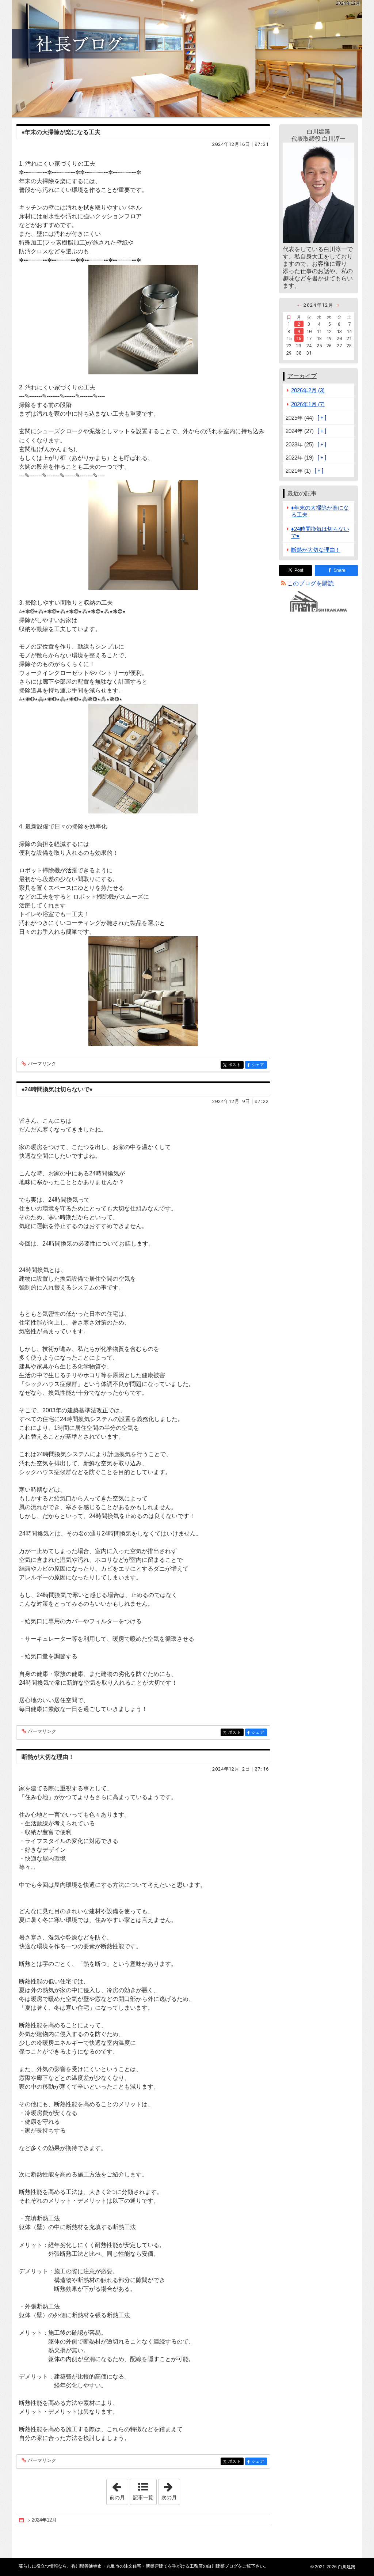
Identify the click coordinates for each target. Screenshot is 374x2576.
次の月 (171, 2490)
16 (299, 338)
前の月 (119, 2490)
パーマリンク (42, 1064)
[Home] (22, 2520)
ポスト (236, 1065)
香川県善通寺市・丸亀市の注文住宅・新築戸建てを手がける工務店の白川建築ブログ (187, 58)
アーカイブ (302, 376)
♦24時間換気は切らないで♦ (57, 1089)
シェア (259, 1065)
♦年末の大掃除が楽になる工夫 (61, 132)
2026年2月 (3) (308, 390)
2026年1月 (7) (308, 404)
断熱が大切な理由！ (48, 1757)
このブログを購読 (310, 583)
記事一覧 (143, 2497)
